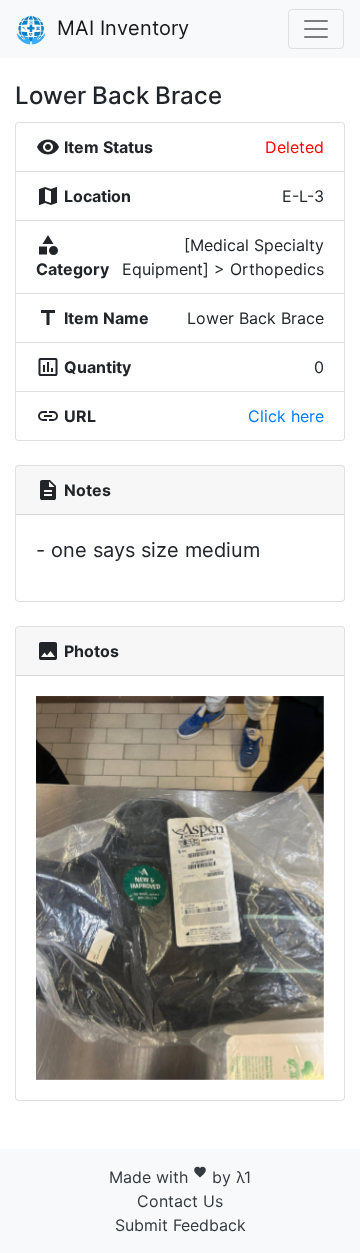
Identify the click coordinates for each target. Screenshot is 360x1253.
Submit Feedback (180, 1225)
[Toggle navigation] (316, 29)
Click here (286, 416)
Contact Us (180, 1201)
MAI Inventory (120, 28)
